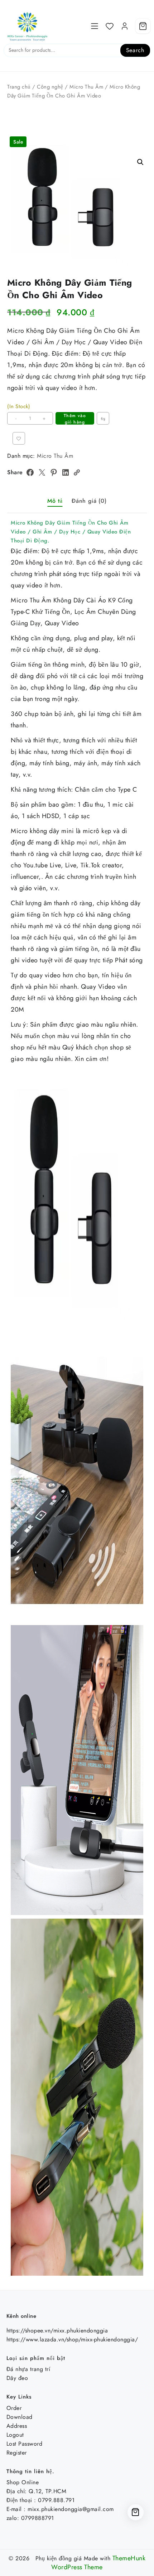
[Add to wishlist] (19, 438)
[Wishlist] (110, 26)
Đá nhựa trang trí (28, 2369)
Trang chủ (19, 87)
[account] (125, 26)
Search (135, 50)
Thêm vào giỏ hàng (75, 419)
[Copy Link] (77, 472)
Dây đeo (17, 2378)
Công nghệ (50, 87)
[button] (140, 162)
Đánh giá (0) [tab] (89, 501)
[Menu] (95, 26)
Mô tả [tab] (55, 501)
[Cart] (143, 26)
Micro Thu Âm (86, 87)
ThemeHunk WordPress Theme (98, 2563)
